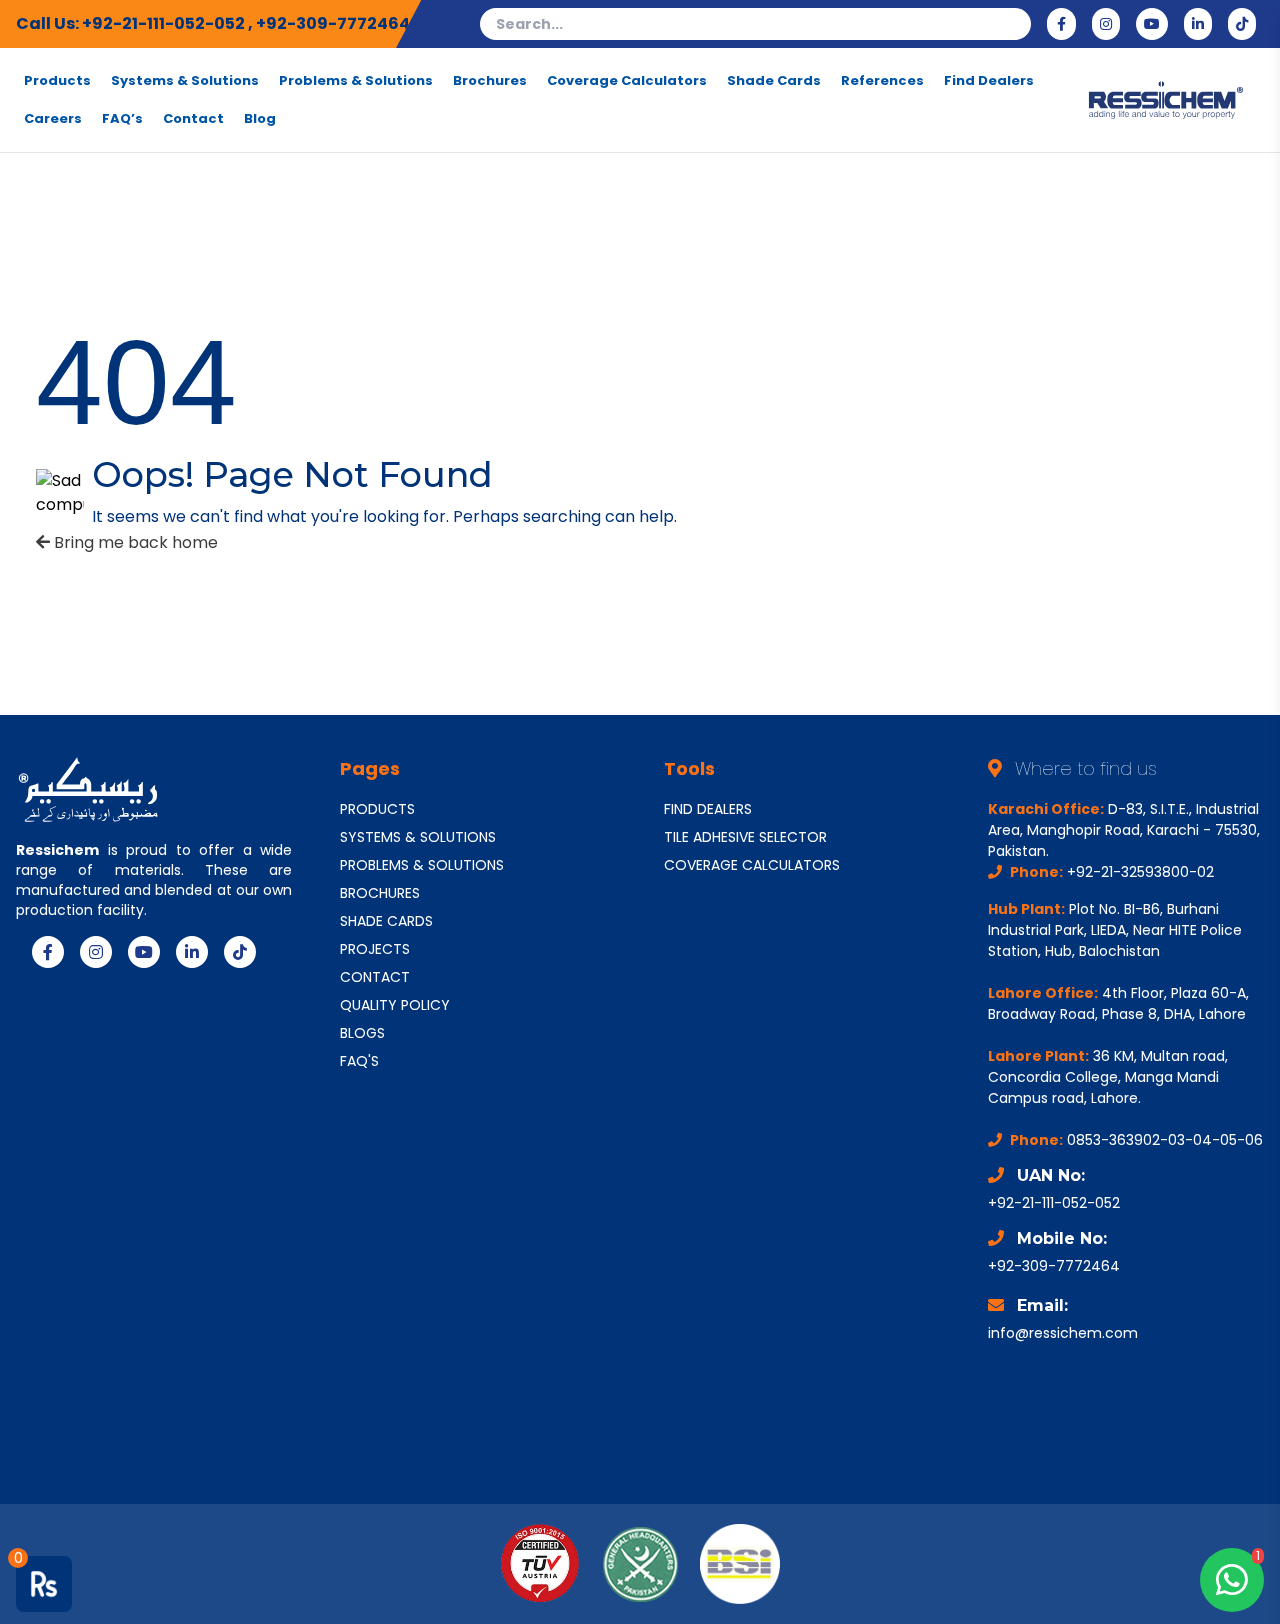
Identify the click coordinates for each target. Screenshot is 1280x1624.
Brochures (490, 81)
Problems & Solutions (356, 81)
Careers (53, 119)
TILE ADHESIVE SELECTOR (745, 837)
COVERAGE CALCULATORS (752, 865)
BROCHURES (380, 893)
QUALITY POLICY (395, 1005)
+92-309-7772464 (333, 23)
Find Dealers (989, 81)
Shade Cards (774, 81)
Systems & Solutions (185, 81)
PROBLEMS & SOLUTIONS (422, 865)
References (882, 81)
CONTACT (375, 977)
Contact (193, 119)
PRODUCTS (377, 809)
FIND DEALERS (708, 809)
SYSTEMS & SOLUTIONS (418, 837)
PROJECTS (375, 949)
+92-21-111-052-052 (165, 23)
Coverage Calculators (627, 81)
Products (57, 81)
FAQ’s (122, 119)
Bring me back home (134, 542)
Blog (260, 119)
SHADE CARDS (386, 921)
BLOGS (362, 1033)
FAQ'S (359, 1061)
